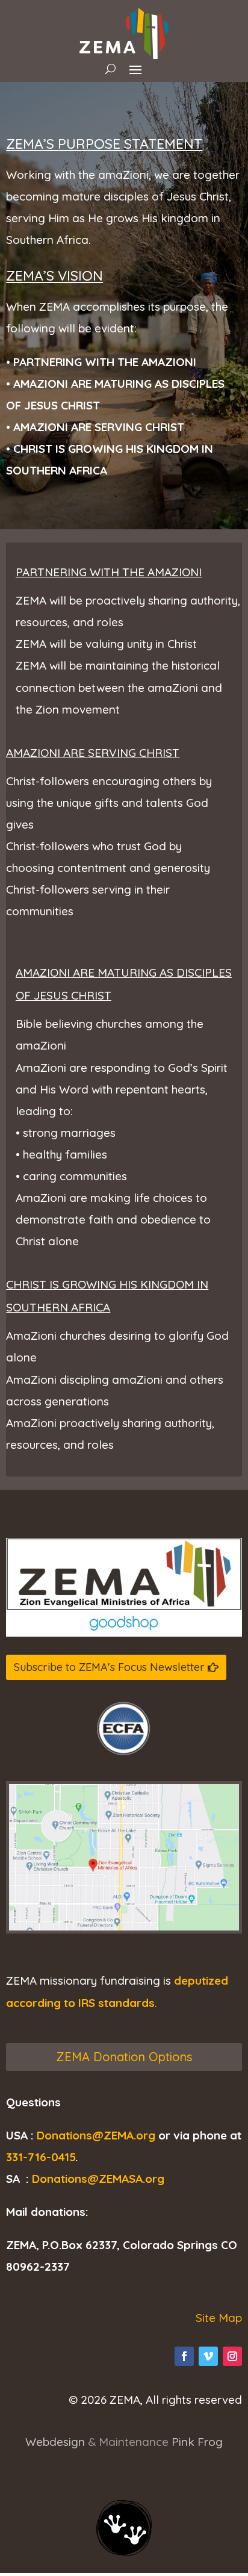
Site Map (219, 2318)
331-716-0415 (41, 2157)
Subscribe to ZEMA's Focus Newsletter (109, 1667)
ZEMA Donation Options (124, 2057)
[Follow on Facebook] (184, 2356)
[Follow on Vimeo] (208, 2356)
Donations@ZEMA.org (96, 2135)
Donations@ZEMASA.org (98, 2179)
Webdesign (55, 2442)
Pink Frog (197, 2442)
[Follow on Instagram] (232, 2356)
